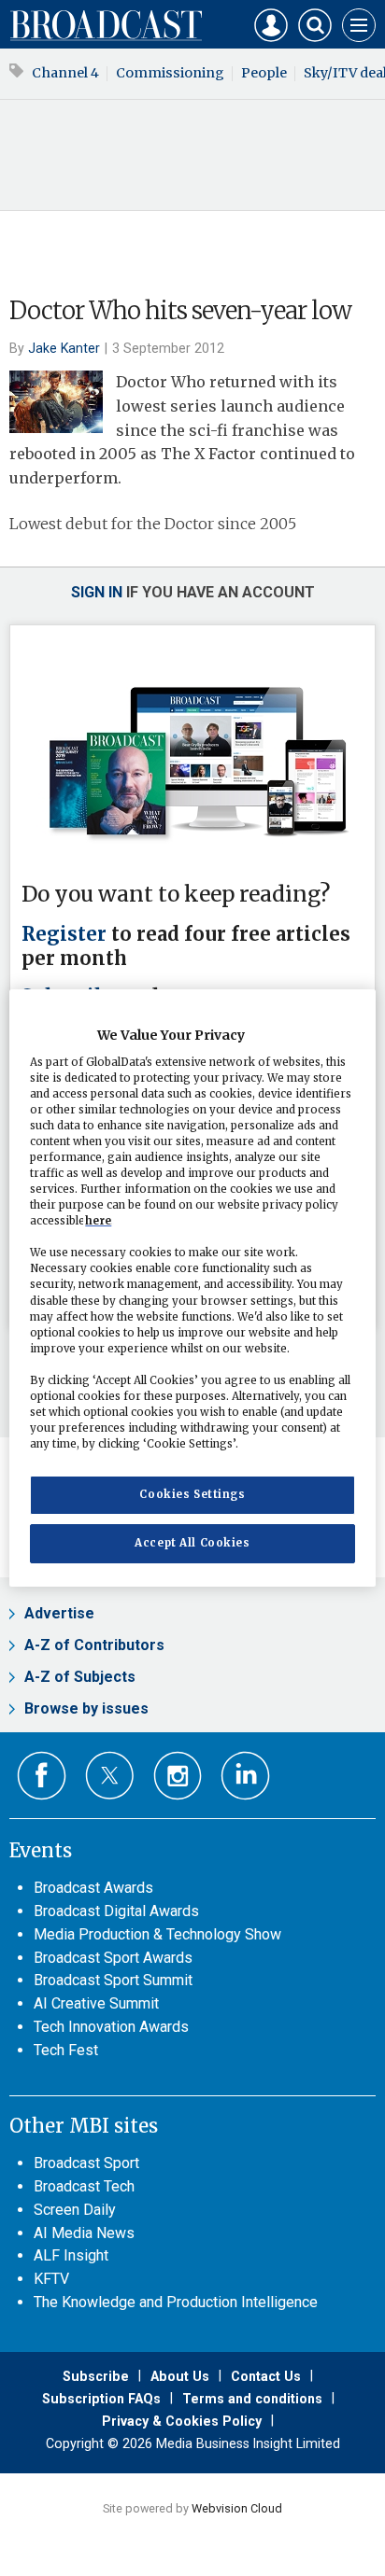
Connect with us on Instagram (178, 1776)
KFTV (51, 2279)
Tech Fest (66, 2050)
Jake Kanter (64, 348)
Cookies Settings (192, 1494)
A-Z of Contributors (94, 1645)
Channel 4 (65, 73)
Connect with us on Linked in (245, 1776)
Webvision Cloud (237, 2508)
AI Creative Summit (96, 2003)
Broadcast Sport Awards (113, 1958)
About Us (180, 2376)
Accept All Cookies (192, 1543)
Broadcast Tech (84, 2186)
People (264, 73)
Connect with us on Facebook (42, 1776)
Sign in (97, 592)
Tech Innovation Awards (111, 2027)
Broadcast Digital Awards (116, 1911)
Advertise (59, 1613)
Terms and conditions (252, 2399)
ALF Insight (71, 2255)
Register (64, 934)
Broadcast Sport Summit (113, 1980)
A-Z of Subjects (80, 1677)
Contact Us (266, 2376)
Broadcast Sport (86, 2163)
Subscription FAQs (101, 2399)
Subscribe (96, 2376)
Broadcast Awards (93, 1888)
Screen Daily (75, 2210)
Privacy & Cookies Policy (182, 2421)
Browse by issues (86, 1708)
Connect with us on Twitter (110, 1775)
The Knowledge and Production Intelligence (176, 2302)
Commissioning (170, 73)
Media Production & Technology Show (157, 1934)
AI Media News (84, 2233)
